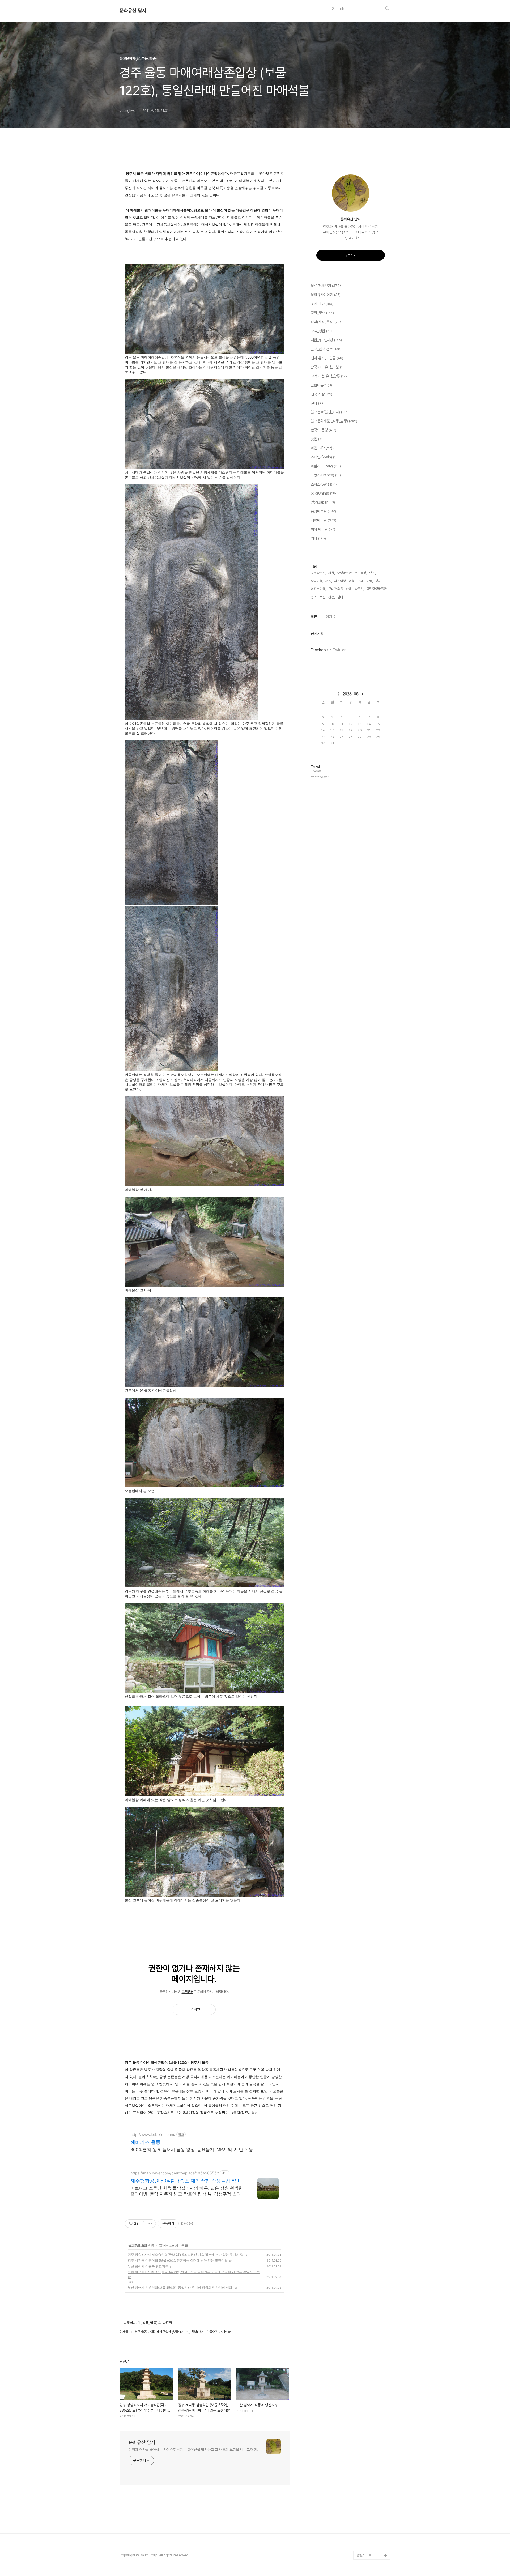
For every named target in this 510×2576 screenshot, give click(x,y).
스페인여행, (365, 581)
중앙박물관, (345, 573)
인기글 (330, 617)
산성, (332, 597)
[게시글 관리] (150, 2224)
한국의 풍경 (324, 430)
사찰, (332, 573)
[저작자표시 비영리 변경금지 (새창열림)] (186, 2224)
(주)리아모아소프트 (370, 2513)
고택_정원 (322, 331)
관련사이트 (364, 2555)
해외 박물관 (323, 529)
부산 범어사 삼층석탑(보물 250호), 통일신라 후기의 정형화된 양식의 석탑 (180, 2287)
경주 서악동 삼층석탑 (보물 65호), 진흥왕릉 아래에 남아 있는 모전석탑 (178, 2260)
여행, (352, 581)
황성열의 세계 (366, 2538)
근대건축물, (336, 589)
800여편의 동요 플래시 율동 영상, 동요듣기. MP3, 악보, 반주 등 (192, 2149)
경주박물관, (318, 573)
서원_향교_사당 (326, 340)
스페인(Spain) (324, 457)
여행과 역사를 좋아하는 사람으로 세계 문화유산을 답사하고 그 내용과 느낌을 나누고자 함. (193, 2450)
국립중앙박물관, (377, 589)
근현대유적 (321, 385)
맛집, (373, 573)
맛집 (318, 439)
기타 (318, 538)
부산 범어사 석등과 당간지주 (148, 2266)
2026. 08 (351, 694)
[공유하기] (143, 2224)
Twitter (339, 650)
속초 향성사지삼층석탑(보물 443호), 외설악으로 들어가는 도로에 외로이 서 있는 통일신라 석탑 (194, 2274)
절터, (340, 597)
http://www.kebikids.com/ (153, 2134)
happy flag (365, 2547)
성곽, (314, 597)
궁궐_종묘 (322, 313)
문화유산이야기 (326, 295)
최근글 (316, 617)
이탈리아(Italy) (326, 466)
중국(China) (325, 493)
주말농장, (361, 573)
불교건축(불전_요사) (330, 412)
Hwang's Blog (368, 2504)
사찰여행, (340, 581)
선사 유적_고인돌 (327, 358)
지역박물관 (324, 520)
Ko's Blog (364, 2530)
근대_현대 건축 (326, 349)
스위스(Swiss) (325, 484)
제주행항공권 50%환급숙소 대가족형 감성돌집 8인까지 (187, 2181)
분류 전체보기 (327, 286)
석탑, (323, 597)
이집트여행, (318, 589)
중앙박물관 (323, 511)
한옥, (349, 589)
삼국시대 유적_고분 (329, 367)
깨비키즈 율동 (145, 2142)
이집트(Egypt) (324, 448)
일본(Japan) (323, 502)
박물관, (359, 589)
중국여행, (317, 581)
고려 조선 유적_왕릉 (330, 376)
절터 (318, 403)
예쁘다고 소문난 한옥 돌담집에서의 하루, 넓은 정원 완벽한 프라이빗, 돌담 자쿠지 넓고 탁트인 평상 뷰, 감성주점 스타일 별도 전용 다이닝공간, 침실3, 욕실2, (188, 2191)
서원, (329, 581)
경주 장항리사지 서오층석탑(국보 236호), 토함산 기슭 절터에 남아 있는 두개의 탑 (186, 2254)
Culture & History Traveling (370, 2491)
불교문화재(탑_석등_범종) (145, 2245)
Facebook (319, 650)
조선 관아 (322, 304)
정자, (378, 581)
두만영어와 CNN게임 (371, 2521)
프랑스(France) (326, 475)
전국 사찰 (322, 394)
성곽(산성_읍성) (327, 322)
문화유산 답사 (133, 11)
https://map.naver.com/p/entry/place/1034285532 (175, 2173)
